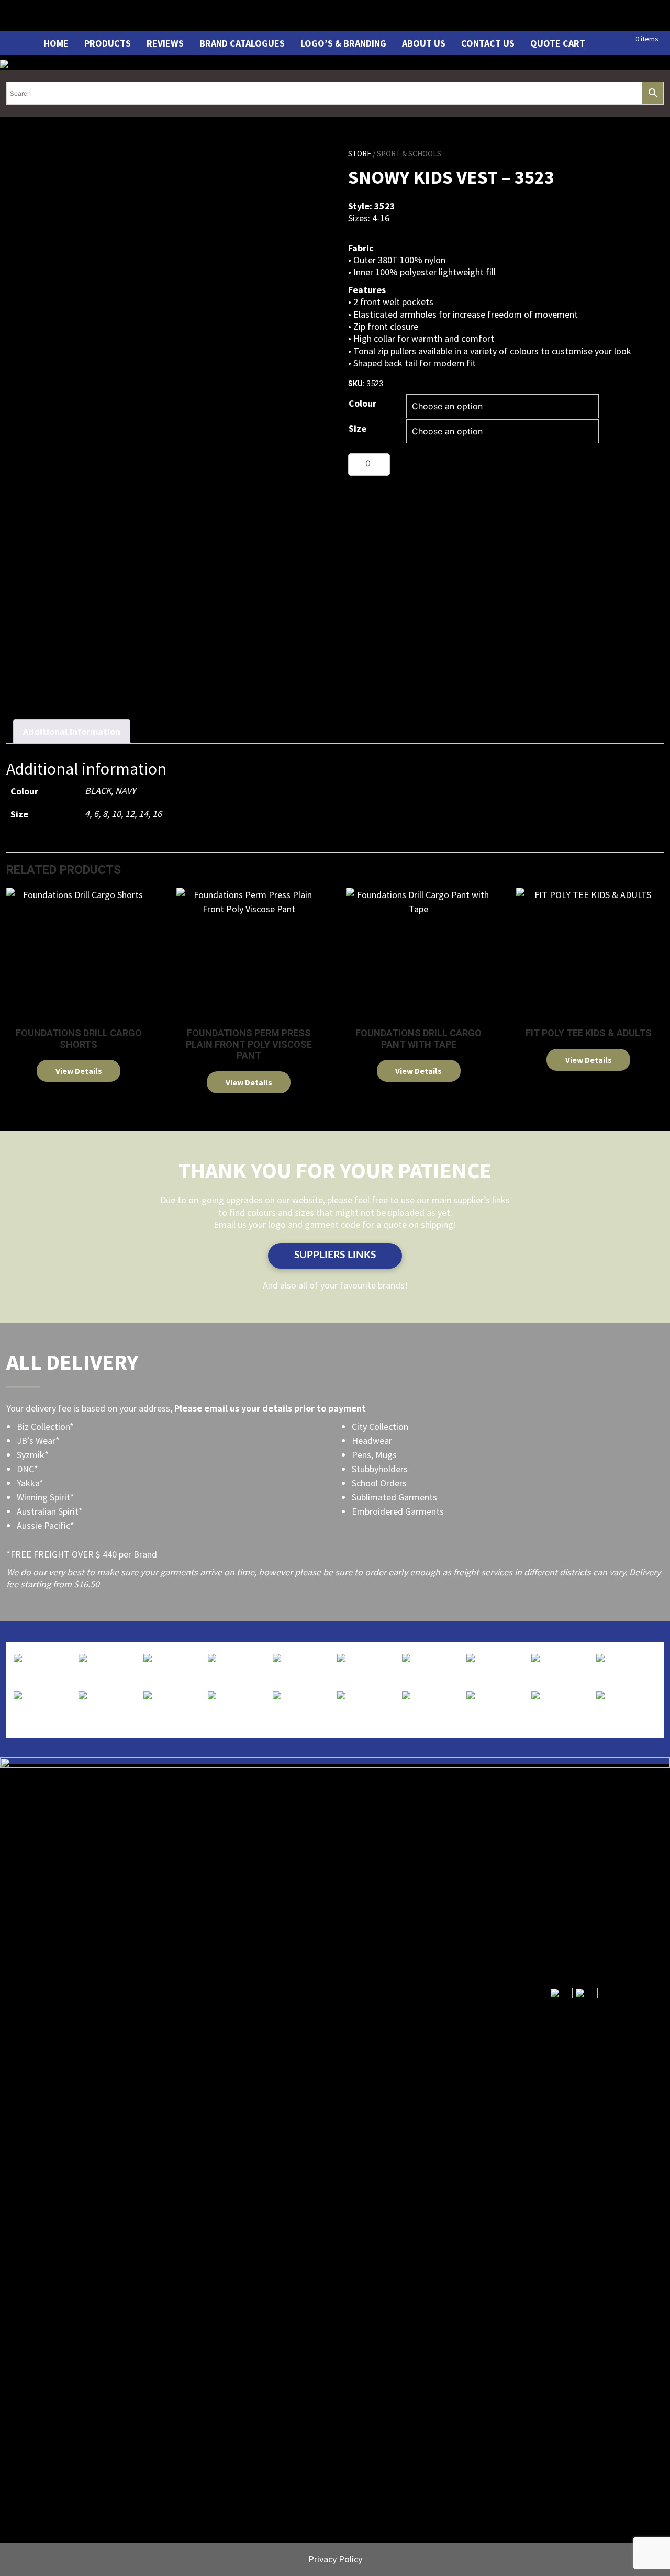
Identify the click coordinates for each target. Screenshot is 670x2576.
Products (108, 43)
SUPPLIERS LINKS (335, 1255)
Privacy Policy (335, 2559)
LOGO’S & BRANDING (343, 43)
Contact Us (488, 43)
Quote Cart (558, 43)
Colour (362, 403)
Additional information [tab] (72, 731)
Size (358, 428)
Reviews (165, 43)
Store (360, 154)
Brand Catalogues (242, 43)
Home (56, 43)
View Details (79, 1071)
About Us (424, 43)
